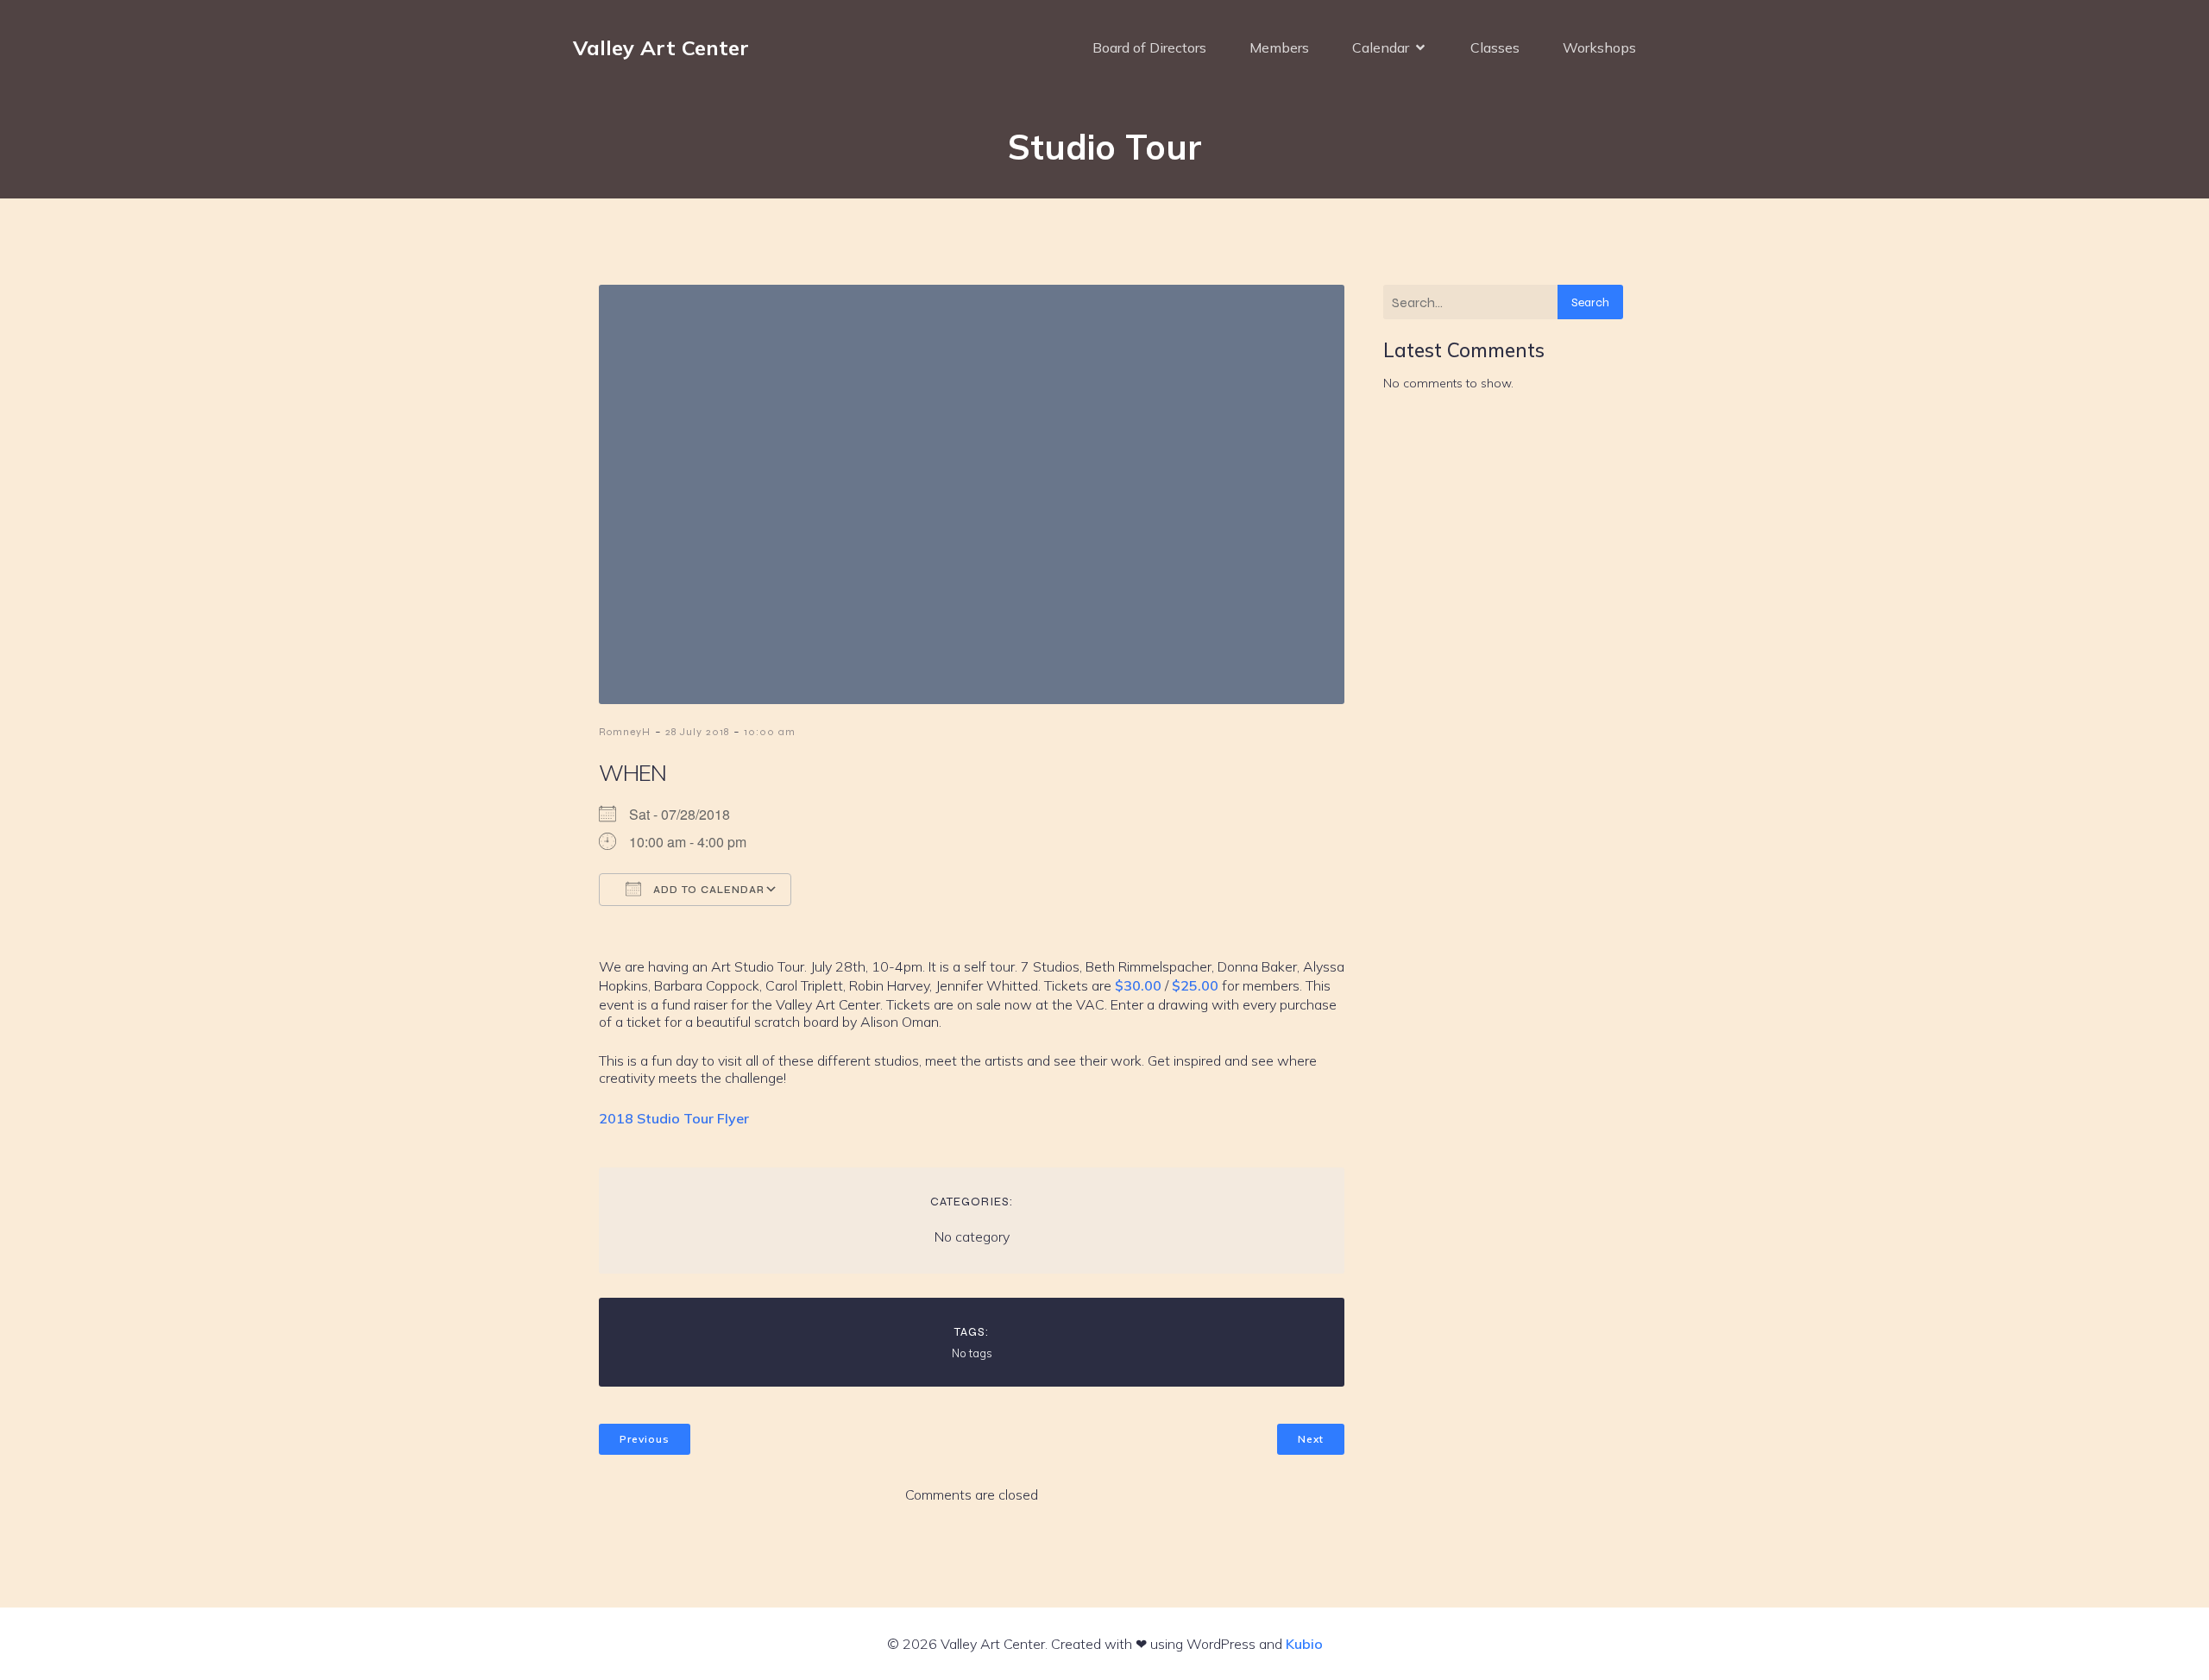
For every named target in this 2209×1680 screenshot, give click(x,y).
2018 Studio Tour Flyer (674, 1118)
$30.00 (1138, 985)
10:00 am (770, 732)
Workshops (1599, 47)
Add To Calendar (707, 890)
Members (1279, 47)
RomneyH (625, 732)
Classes (1495, 47)
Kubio (1304, 1644)
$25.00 (1195, 985)
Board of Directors (1149, 47)
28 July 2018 (697, 732)
